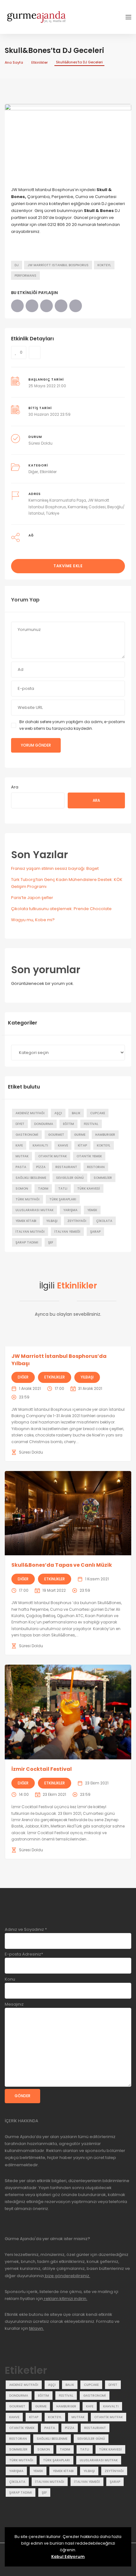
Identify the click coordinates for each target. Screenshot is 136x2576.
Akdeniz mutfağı (30, 1113)
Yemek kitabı (26, 1221)
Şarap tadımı (27, 1242)
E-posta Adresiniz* (24, 1954)
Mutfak (22, 1156)
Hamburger (105, 1135)
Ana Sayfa (14, 62)
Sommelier (103, 1178)
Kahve (63, 1145)
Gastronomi (27, 1135)
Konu (10, 1979)
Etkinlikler (40, 62)
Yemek (92, 1210)
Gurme (80, 1135)
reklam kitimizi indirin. (65, 2299)
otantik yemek (89, 1156)
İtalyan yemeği (67, 1232)
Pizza (41, 1167)
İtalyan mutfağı (30, 1232)
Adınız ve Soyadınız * (26, 1929)
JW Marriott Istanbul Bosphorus (58, 265)
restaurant (66, 1167)
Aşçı (58, 1113)
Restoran (96, 1167)
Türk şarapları (63, 1199)
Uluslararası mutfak (34, 1210)
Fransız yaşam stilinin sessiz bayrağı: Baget (55, 868)
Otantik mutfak (53, 1156)
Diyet (20, 1124)
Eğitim (68, 1124)
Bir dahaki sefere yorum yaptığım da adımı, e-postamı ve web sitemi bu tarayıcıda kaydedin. (72, 725)
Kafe (19, 1145)
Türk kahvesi (89, 1188)
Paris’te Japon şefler (32, 898)
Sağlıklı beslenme (31, 1178)
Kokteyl (104, 265)
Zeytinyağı (77, 1221)
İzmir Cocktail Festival (42, 1769)
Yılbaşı (52, 1221)
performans (25, 276)
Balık (76, 1113)
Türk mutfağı (28, 1199)
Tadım (43, 1188)
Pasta (21, 1167)
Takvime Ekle (68, 566)
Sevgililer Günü (70, 1178)
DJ (17, 265)
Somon (22, 1188)
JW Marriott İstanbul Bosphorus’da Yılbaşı (59, 1360)
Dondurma (44, 1124)
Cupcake (98, 1113)
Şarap (95, 1232)
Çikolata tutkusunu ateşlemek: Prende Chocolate (61, 909)
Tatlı (63, 1188)
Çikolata (104, 1221)
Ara (15, 787)
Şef (51, 1242)
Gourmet (56, 1135)
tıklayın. (37, 2328)
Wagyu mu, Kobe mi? (33, 920)
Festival (91, 1124)
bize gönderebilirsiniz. (67, 2276)
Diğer (33, 472)
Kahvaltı (40, 1145)
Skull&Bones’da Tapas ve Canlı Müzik (62, 1565)
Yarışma (70, 1210)
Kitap (82, 1145)
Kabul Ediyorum (68, 2557)
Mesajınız (14, 2004)
